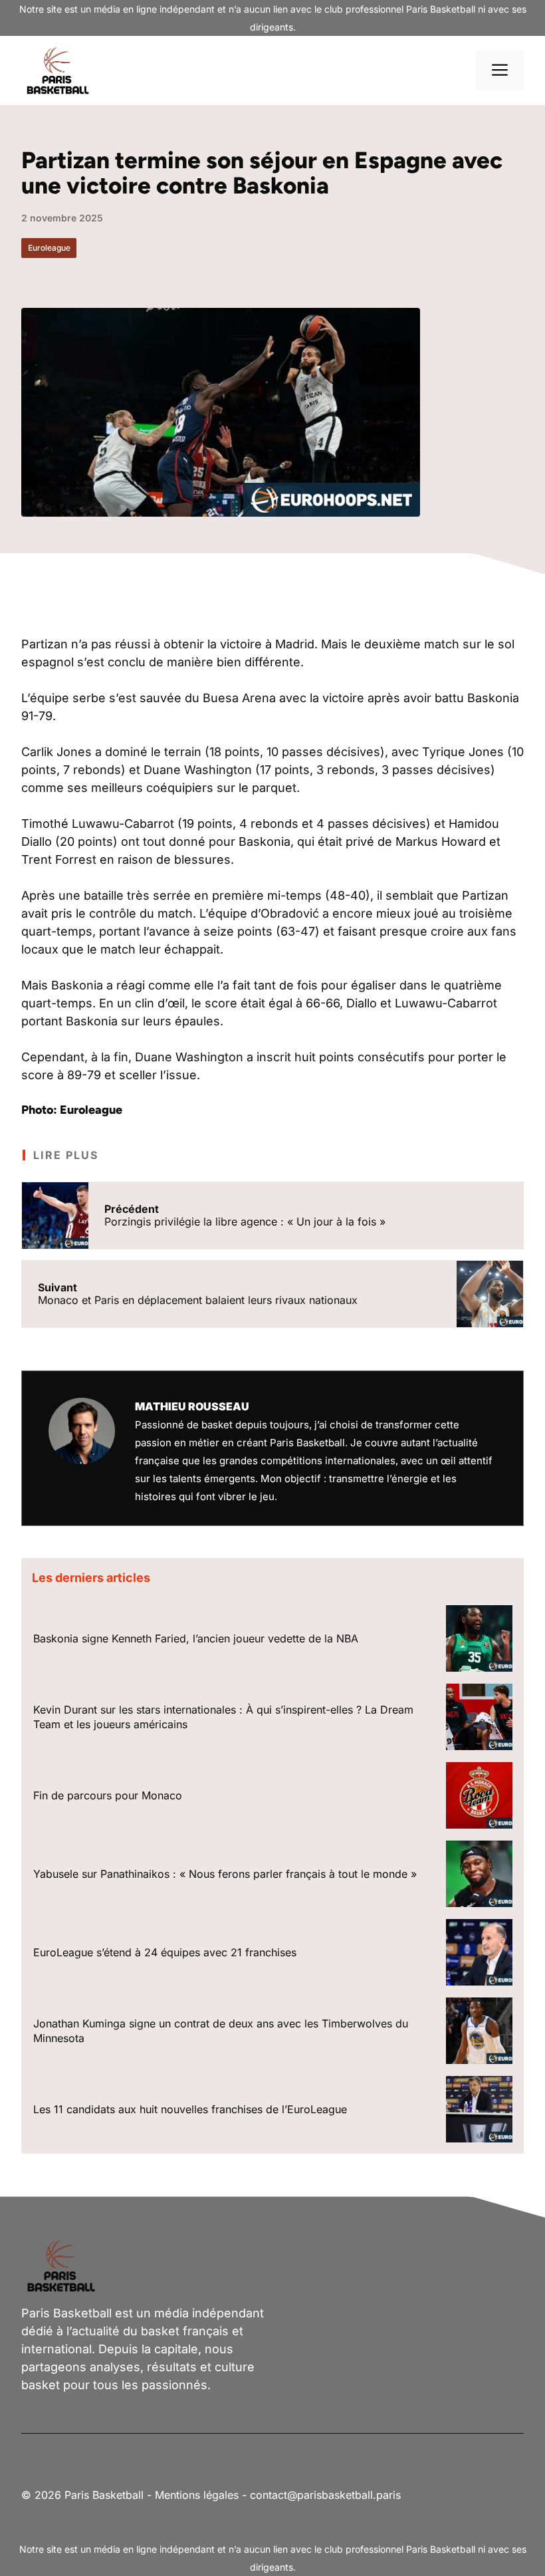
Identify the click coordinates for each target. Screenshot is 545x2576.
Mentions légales (197, 2495)
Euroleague (49, 248)
